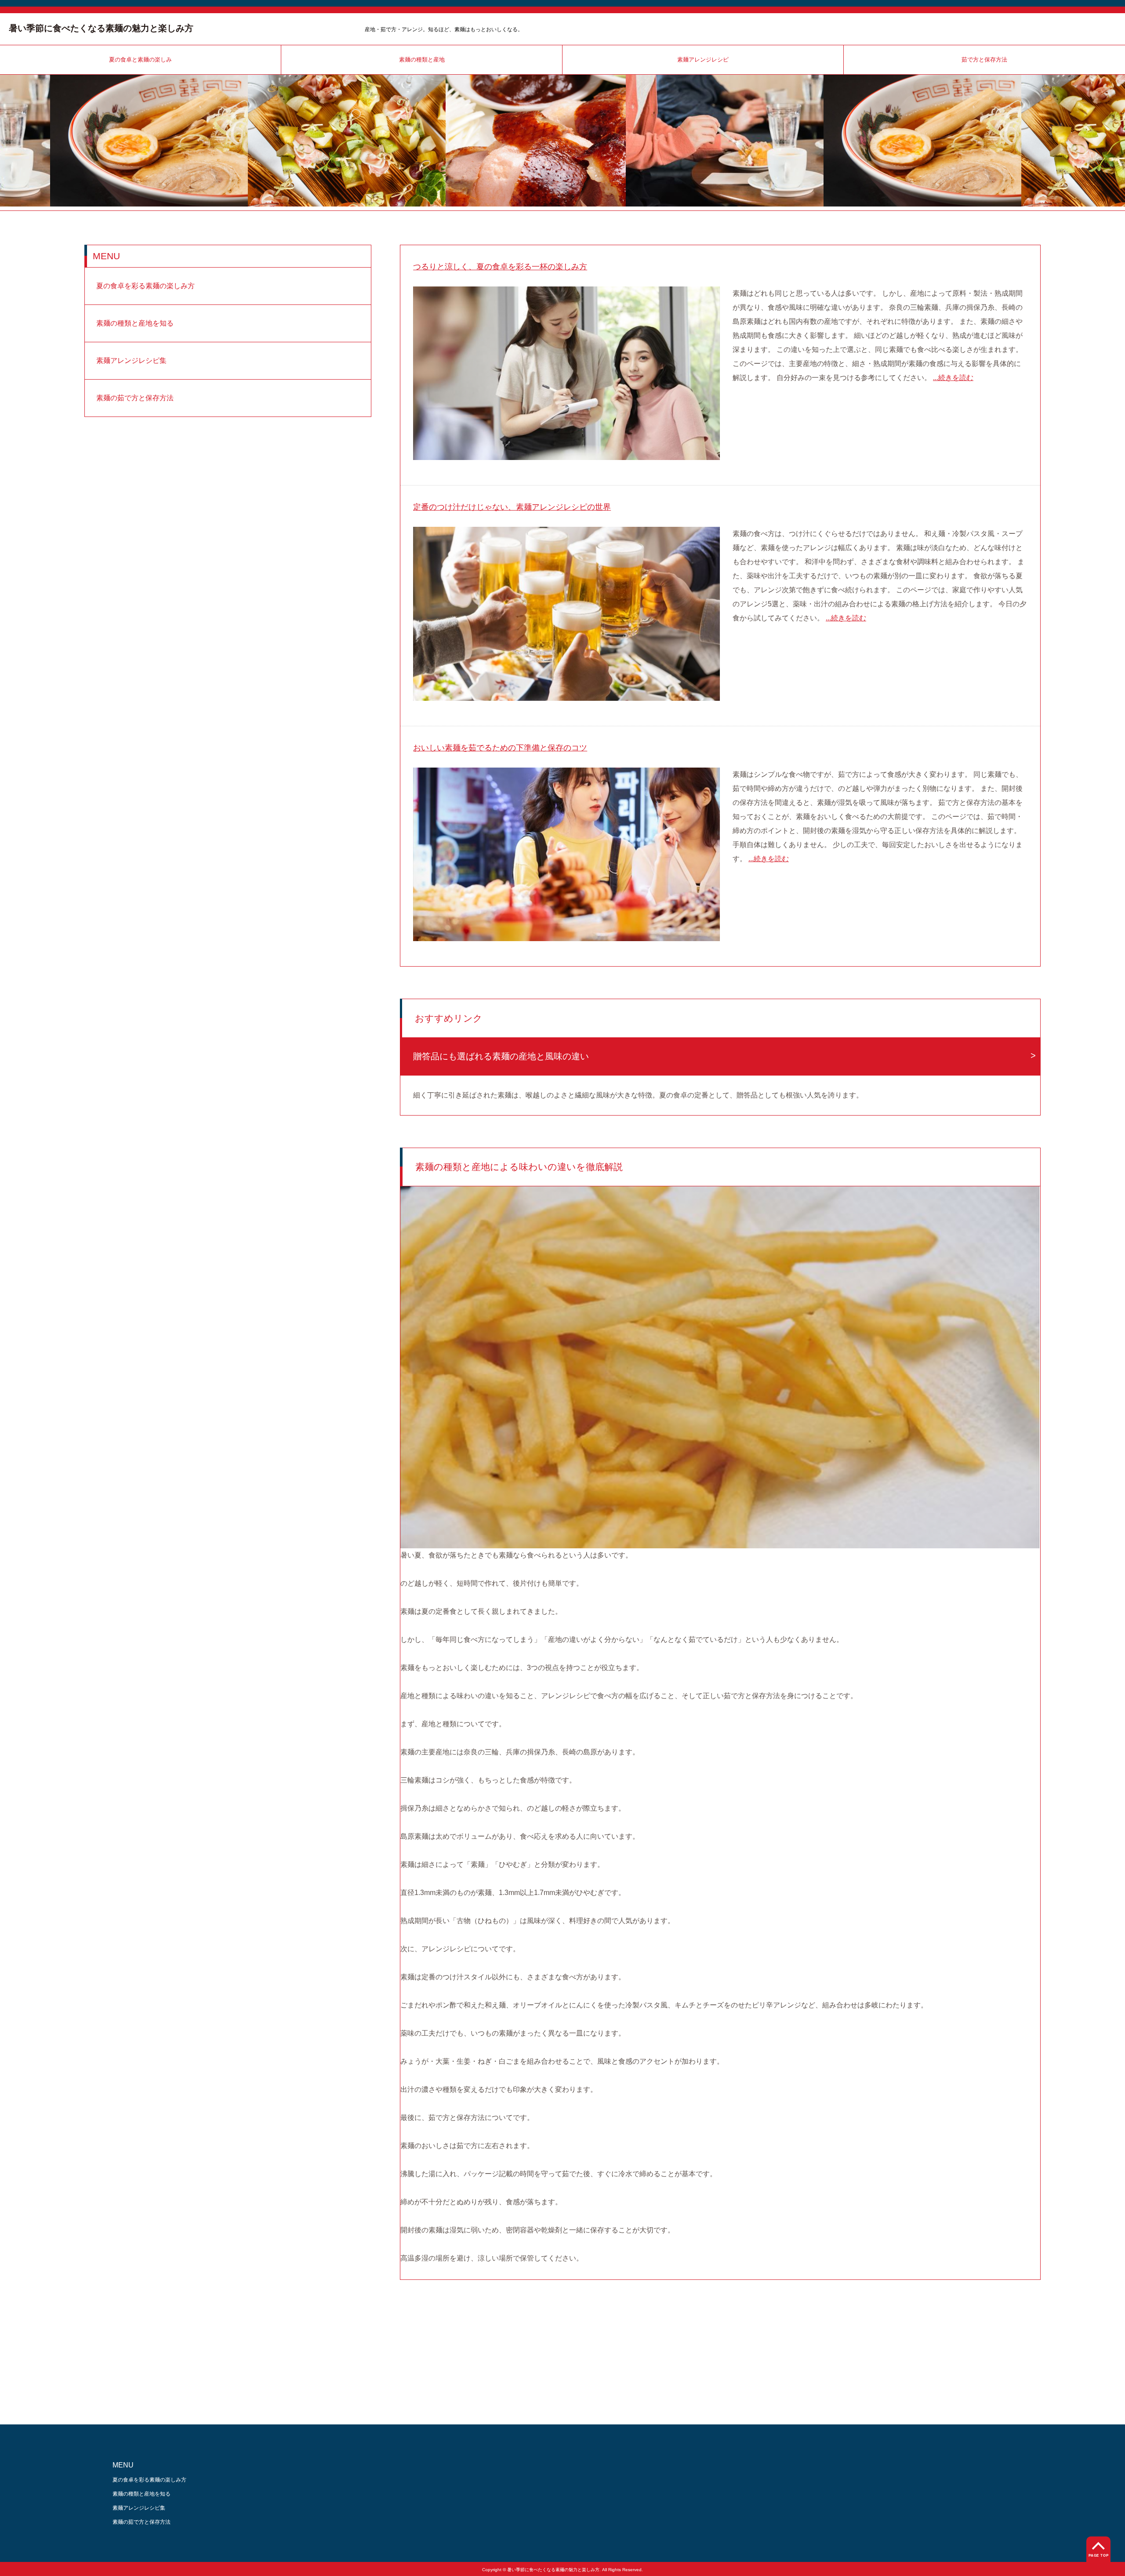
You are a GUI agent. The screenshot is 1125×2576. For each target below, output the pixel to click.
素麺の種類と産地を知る (135, 323)
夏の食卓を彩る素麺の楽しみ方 (145, 286)
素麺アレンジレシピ (703, 60)
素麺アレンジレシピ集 (131, 360)
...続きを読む (953, 378)
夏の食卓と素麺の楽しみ (140, 60)
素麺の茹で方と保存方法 (135, 398)
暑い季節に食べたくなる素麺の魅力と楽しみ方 (101, 28)
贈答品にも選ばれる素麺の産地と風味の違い (501, 1056)
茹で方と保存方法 (984, 60)
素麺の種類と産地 (422, 60)
